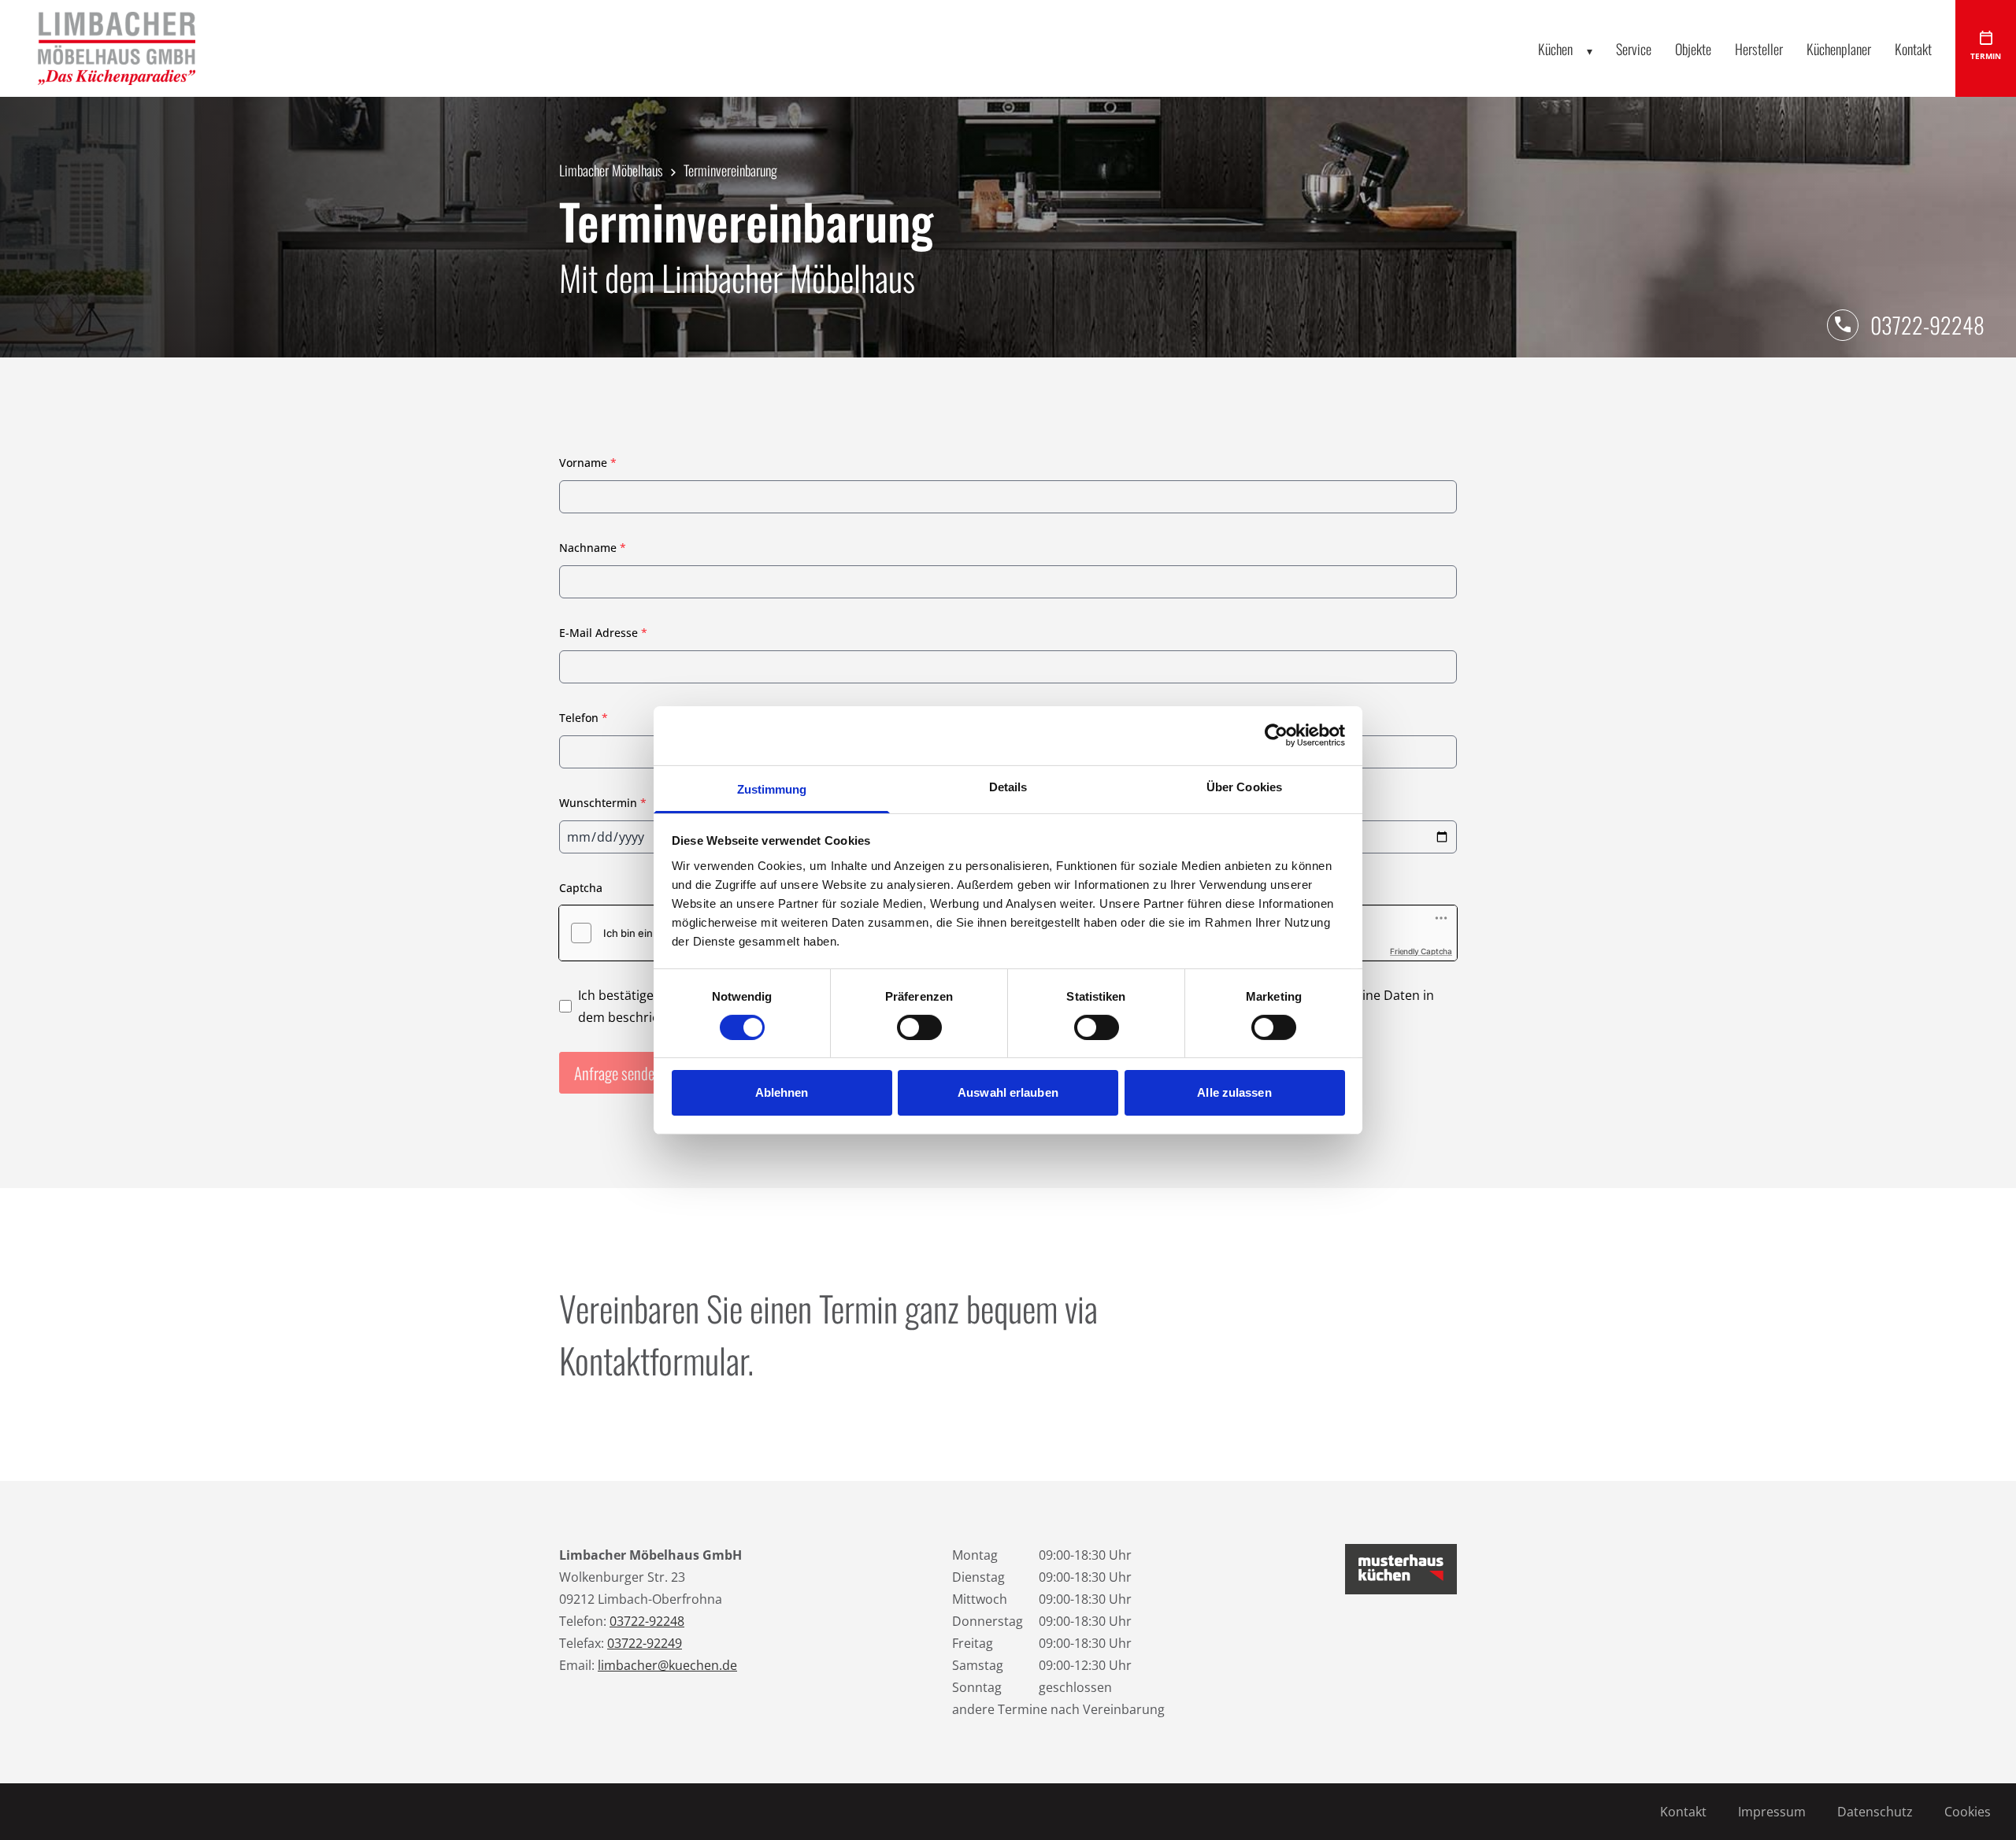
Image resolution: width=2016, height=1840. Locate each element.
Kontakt (1913, 49)
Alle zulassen (1234, 1092)
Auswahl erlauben (1008, 1092)
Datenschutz (1875, 1812)
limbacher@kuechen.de (667, 1665)
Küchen (1555, 49)
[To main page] (117, 48)
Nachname (593, 548)
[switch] (919, 1027)
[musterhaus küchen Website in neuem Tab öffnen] (1401, 1569)
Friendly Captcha (1421, 951)
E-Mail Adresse (603, 633)
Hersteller (1759, 49)
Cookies (1968, 1812)
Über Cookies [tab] (1244, 786)
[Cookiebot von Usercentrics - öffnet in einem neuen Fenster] (1276, 735)
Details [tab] (1008, 786)
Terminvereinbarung (730, 170)
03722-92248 (1927, 325)
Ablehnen (782, 1092)
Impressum (1772, 1812)
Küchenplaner (1839, 49)
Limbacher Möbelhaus (611, 170)
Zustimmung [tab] (772, 789)
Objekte (1693, 49)
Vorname (588, 463)
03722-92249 (645, 1643)
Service (1634, 49)
